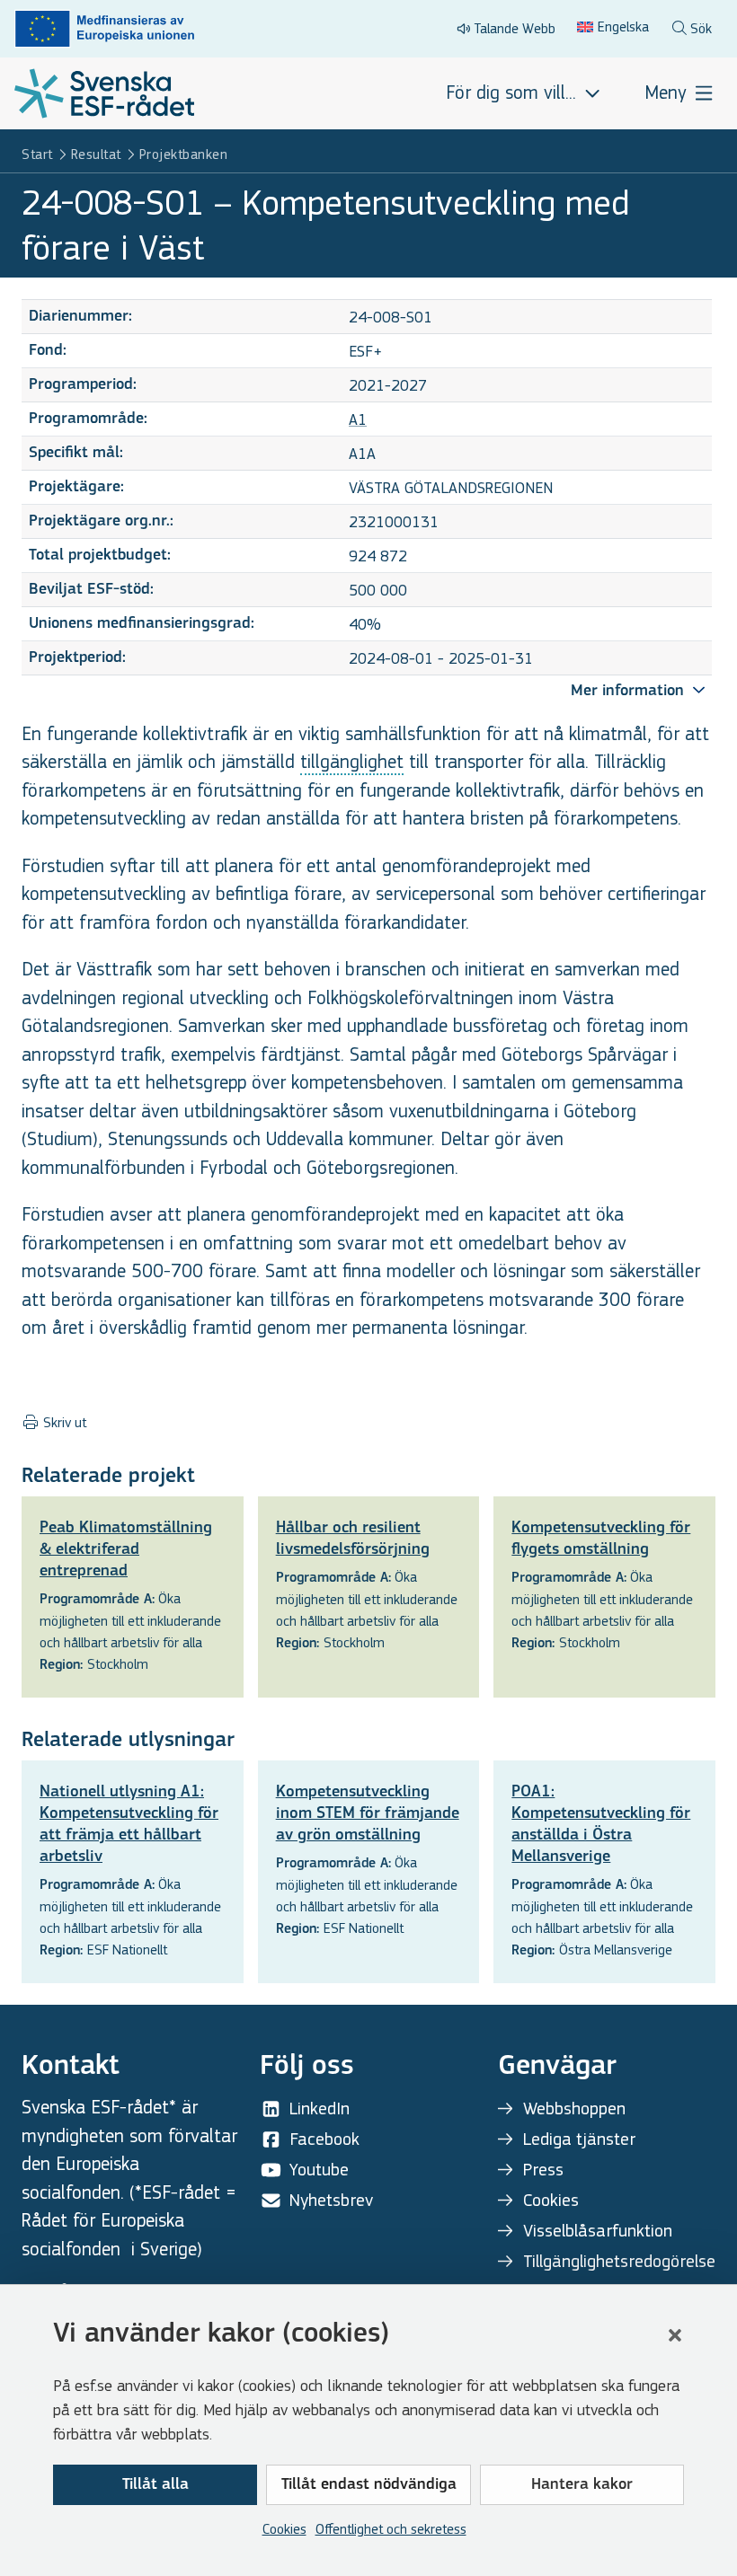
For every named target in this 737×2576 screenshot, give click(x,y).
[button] (675, 2335)
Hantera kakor (582, 2485)
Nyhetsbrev (331, 2200)
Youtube (319, 2170)
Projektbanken (184, 154)
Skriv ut (63, 1423)
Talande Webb (515, 28)
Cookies (284, 2529)
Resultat (96, 154)
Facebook (324, 2139)
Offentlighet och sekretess (391, 2529)
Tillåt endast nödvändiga (369, 2485)
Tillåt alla (155, 2485)
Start (37, 154)
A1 (358, 420)
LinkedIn (320, 2108)
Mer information (630, 692)
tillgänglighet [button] (352, 762)
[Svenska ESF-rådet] (104, 93)
